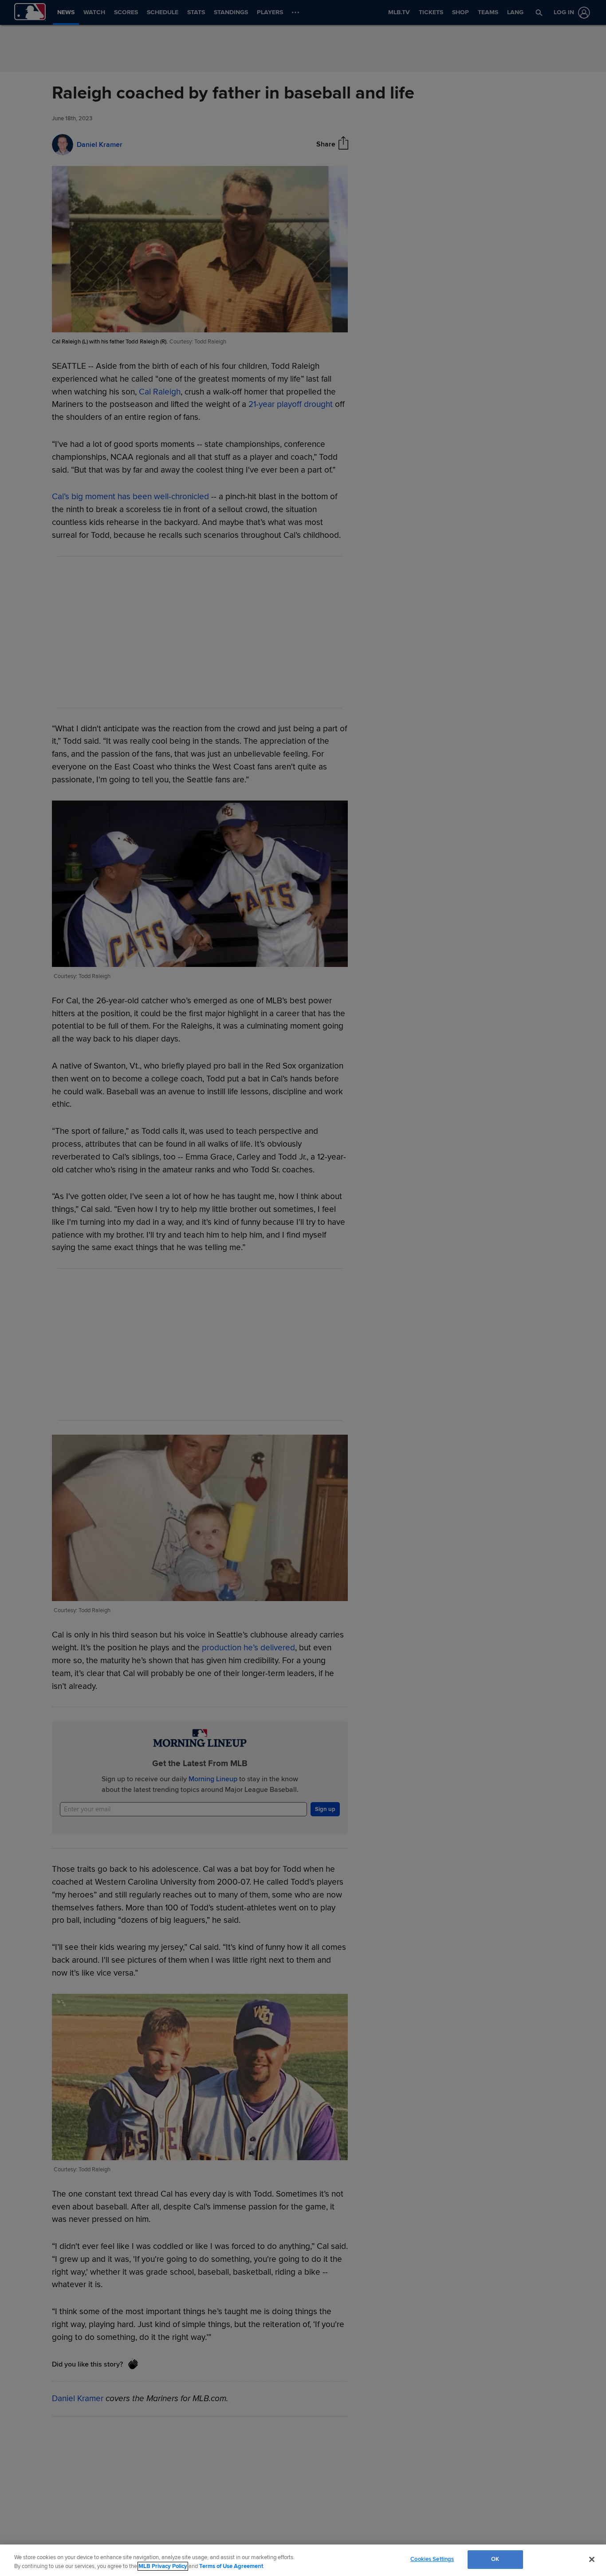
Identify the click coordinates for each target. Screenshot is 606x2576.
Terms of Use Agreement (231, 2566)
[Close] (592, 2559)
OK (495, 2559)
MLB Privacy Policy (163, 2566)
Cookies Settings (432, 2559)
